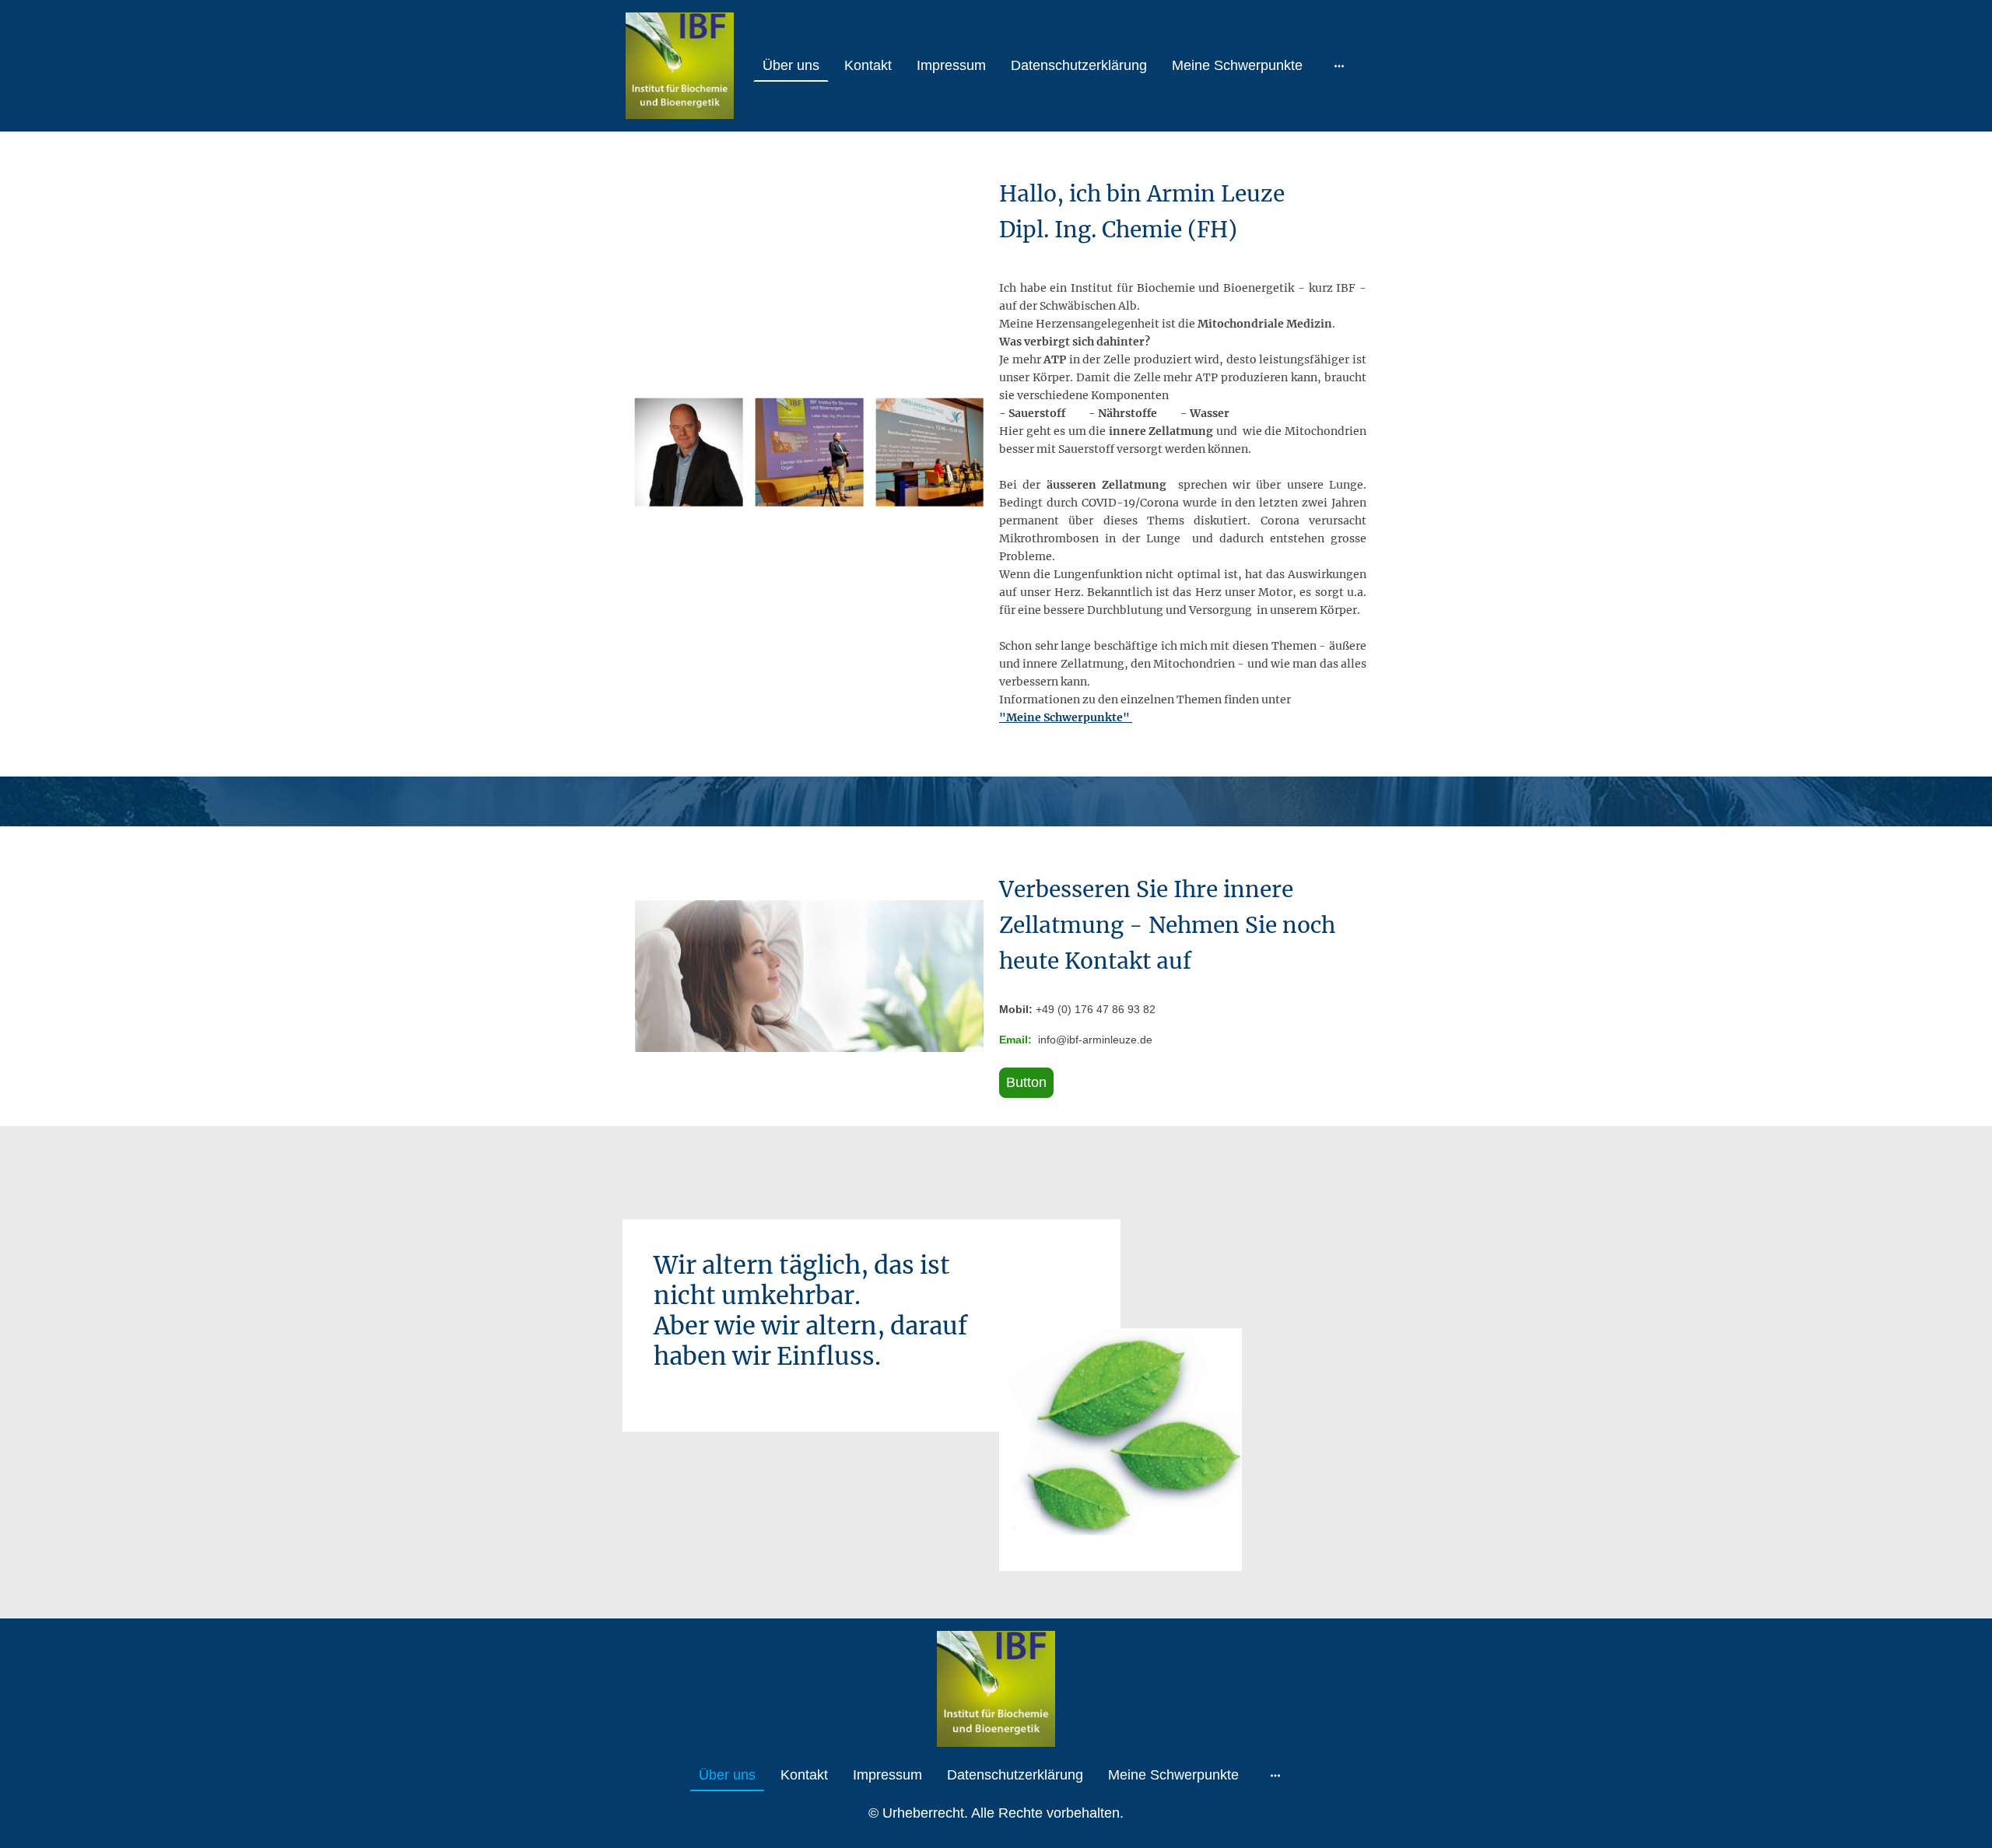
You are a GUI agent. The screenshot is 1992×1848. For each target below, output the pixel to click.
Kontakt (868, 65)
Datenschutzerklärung (1079, 65)
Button (1026, 1082)
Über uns (791, 65)
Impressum (951, 65)
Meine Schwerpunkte (1237, 65)
